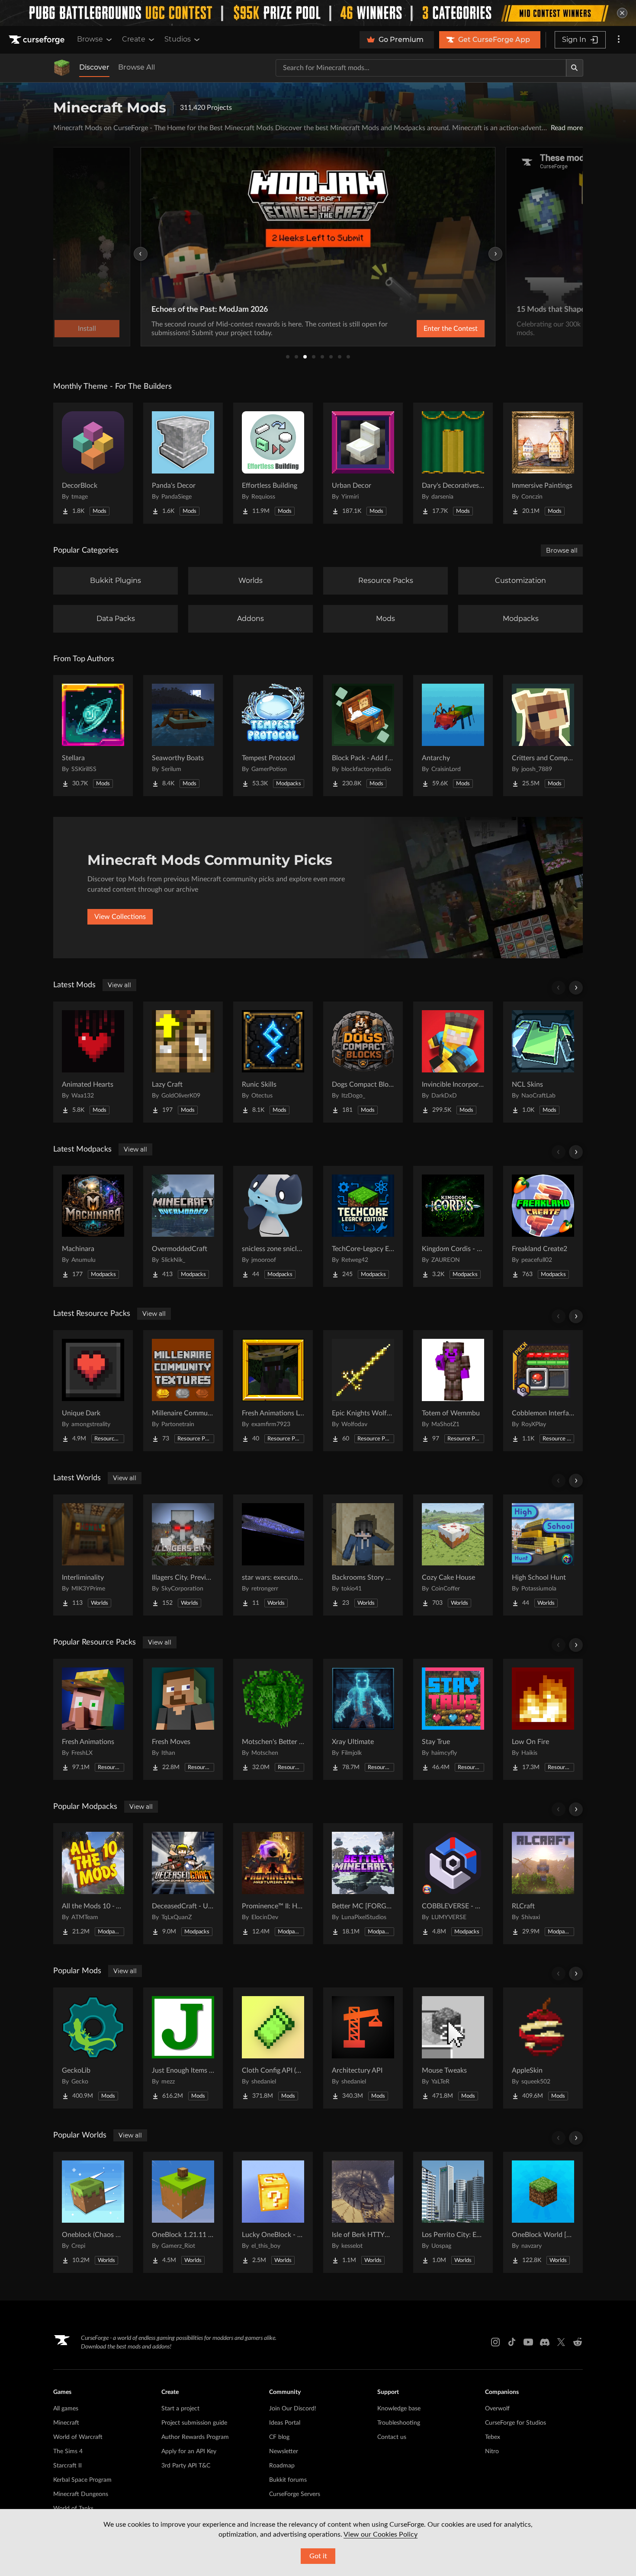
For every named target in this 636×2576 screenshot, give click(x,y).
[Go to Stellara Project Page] (93, 736)
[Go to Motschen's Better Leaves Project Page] (273, 1719)
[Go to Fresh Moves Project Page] (183, 1719)
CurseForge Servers (295, 2494)
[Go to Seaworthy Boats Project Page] (183, 736)
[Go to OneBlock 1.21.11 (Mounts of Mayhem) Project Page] (183, 2212)
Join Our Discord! (293, 2409)
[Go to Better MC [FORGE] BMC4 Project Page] (363, 1884)
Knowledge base (399, 2409)
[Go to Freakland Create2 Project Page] (543, 1226)
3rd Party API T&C (186, 2466)
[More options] (619, 40)
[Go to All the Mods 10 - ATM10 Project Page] (93, 1884)
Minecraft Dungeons (81, 2494)
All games (66, 2409)
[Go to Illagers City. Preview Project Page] (183, 1555)
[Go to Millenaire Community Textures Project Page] (183, 1391)
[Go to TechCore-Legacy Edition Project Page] (363, 1226)
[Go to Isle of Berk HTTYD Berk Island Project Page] (363, 2212)
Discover (94, 67)
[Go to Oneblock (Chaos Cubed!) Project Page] (93, 2212)
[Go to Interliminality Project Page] (93, 1555)
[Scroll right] (576, 988)
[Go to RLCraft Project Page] (543, 1884)
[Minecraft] (62, 68)
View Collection (428, 329)
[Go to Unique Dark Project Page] (93, 1391)
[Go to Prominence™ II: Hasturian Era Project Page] (273, 1884)
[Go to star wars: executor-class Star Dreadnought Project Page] (273, 1555)
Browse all (562, 550)
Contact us (392, 2437)
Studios (178, 39)
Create (134, 39)
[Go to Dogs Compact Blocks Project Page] (363, 1062)
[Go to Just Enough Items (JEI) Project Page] (183, 2048)
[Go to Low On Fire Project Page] (543, 1719)
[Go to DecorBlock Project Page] (93, 463)
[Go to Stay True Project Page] (453, 1719)
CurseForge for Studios (516, 2423)
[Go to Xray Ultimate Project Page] (363, 1719)
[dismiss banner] (622, 13)
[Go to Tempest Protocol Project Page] (273, 736)
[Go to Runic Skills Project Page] (273, 1062)
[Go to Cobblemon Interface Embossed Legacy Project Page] (543, 1391)
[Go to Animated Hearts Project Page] (93, 1062)
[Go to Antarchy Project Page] (453, 736)
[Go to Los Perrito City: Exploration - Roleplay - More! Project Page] (453, 2212)
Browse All (137, 67)
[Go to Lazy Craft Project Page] (183, 1062)
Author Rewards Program (195, 2437)
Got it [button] (318, 2556)
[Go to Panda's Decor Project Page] (183, 463)
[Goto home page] (38, 40)
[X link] (561, 2342)
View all (119, 985)
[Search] (575, 68)
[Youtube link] (528, 2342)
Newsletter (284, 2451)
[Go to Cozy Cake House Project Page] (453, 1555)
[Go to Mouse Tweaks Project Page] (453, 2048)
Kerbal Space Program (82, 2480)
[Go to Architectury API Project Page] (363, 2048)
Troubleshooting (399, 2423)
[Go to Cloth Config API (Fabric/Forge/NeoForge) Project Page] (273, 2048)
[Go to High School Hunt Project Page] (543, 1555)
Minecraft (66, 2423)
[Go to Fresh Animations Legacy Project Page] (273, 1391)
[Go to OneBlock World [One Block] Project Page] (543, 2212)
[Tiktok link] (512, 2342)
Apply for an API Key (189, 2451)
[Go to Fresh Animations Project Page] (93, 1719)
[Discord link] (545, 2342)
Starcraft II (67, 2466)
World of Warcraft (78, 2437)
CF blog (279, 2437)
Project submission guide (194, 2423)
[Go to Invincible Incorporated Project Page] (453, 1062)
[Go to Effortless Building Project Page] (273, 463)
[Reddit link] (578, 2342)
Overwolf (497, 2409)
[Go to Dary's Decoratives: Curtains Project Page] (453, 463)
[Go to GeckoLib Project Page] (93, 2048)
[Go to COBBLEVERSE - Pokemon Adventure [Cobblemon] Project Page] (453, 1884)
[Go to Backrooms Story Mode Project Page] (363, 1555)
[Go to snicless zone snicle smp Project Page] (273, 1226)
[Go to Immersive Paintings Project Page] (543, 463)
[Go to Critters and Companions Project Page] (543, 736)
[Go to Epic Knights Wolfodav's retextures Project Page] (363, 1391)
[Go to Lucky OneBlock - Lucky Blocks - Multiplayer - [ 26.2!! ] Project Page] (273, 2212)
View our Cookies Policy (381, 2534)
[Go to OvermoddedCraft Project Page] (183, 1226)
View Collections (120, 917)
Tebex (493, 2437)
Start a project (180, 2409)
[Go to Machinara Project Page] (93, 1226)
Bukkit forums (288, 2480)
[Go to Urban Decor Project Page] (363, 463)
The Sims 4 (68, 2451)
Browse (90, 39)
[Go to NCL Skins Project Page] (543, 1062)
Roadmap (282, 2466)
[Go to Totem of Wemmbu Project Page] (453, 1391)
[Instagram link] (495, 2342)
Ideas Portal (285, 2423)
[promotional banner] (318, 13)
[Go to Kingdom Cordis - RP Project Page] (453, 1226)
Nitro (492, 2451)
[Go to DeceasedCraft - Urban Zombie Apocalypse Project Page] (183, 1884)
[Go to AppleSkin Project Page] (543, 2048)
